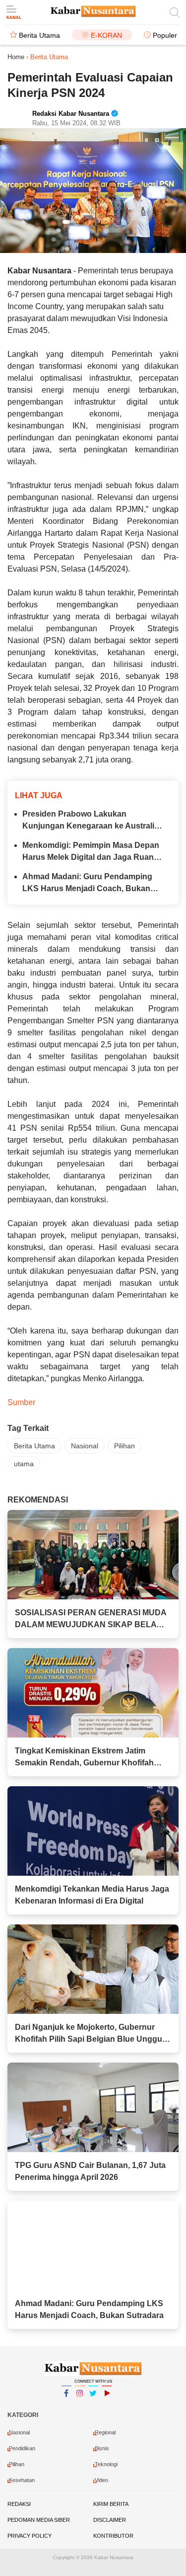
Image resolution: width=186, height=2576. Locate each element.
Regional (105, 2432)
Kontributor (113, 2536)
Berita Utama (39, 35)
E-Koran (106, 35)
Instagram (80, 2406)
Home (16, 57)
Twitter (93, 2406)
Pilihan (124, 1446)
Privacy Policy (30, 2536)
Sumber (21, 1402)
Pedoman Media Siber (39, 2520)
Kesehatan (22, 2480)
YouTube (107, 2406)
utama (24, 1464)
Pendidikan (22, 2448)
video (101, 2480)
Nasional (85, 1446)
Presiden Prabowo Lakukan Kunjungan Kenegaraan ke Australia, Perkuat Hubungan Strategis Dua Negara (92, 821)
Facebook (66, 2406)
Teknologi (106, 2464)
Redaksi (19, 2504)
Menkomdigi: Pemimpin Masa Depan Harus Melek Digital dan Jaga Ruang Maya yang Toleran (91, 852)
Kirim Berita (111, 2504)
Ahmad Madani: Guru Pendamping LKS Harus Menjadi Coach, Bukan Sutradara (87, 883)
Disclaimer (110, 2520)
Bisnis (102, 2448)
